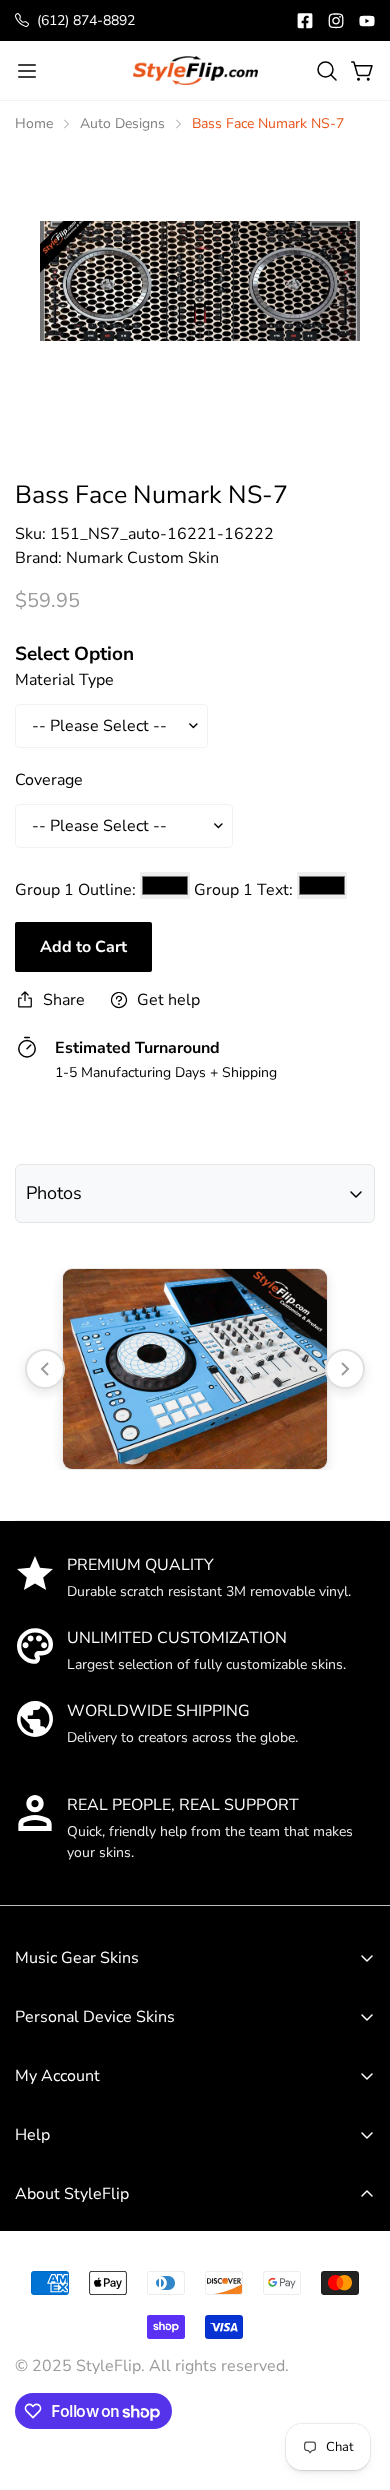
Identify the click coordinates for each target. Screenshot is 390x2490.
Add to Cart (83, 947)
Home (34, 123)
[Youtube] (367, 21)
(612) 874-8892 (86, 20)
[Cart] (363, 71)
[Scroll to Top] (354, 2342)
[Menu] (27, 71)
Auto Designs (122, 123)
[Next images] (345, 1369)
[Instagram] (336, 21)
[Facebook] (305, 21)
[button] (327, 71)
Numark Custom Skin (142, 558)
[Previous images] (45, 1369)
